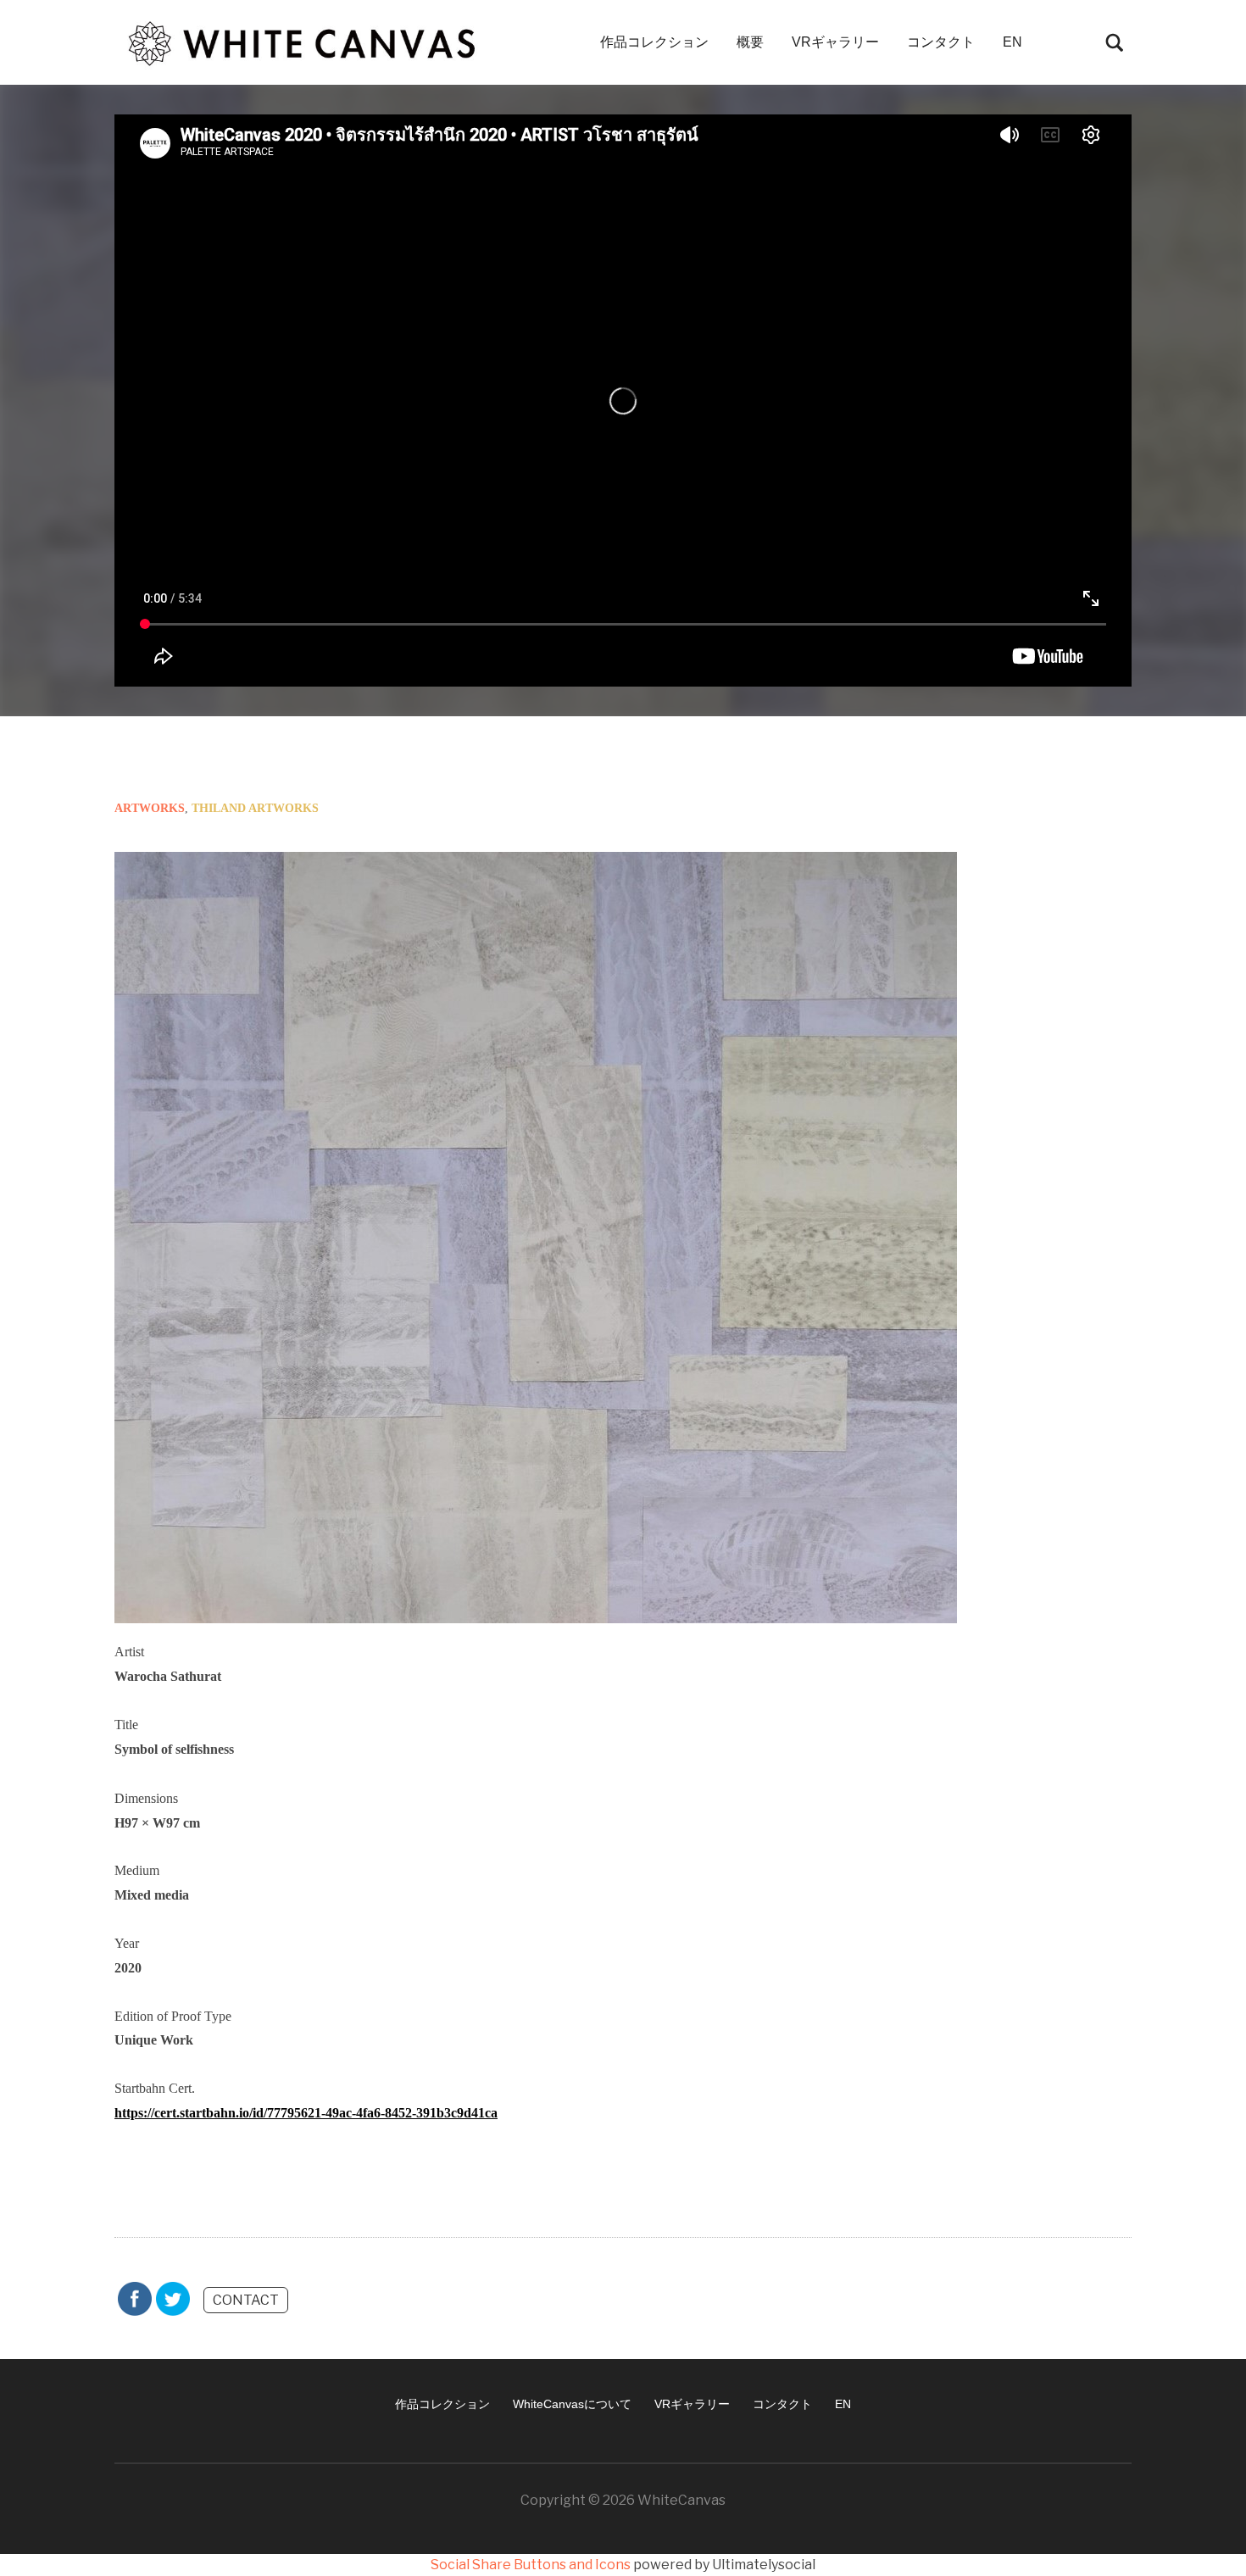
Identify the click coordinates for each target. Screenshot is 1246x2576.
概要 (750, 42)
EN (1012, 42)
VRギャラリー (835, 42)
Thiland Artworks (255, 808)
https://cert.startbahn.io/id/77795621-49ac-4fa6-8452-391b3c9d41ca (306, 2113)
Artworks (150, 808)
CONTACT (246, 2300)
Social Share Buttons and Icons (531, 2565)
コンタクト (941, 42)
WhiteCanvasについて (572, 2404)
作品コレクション (654, 42)
